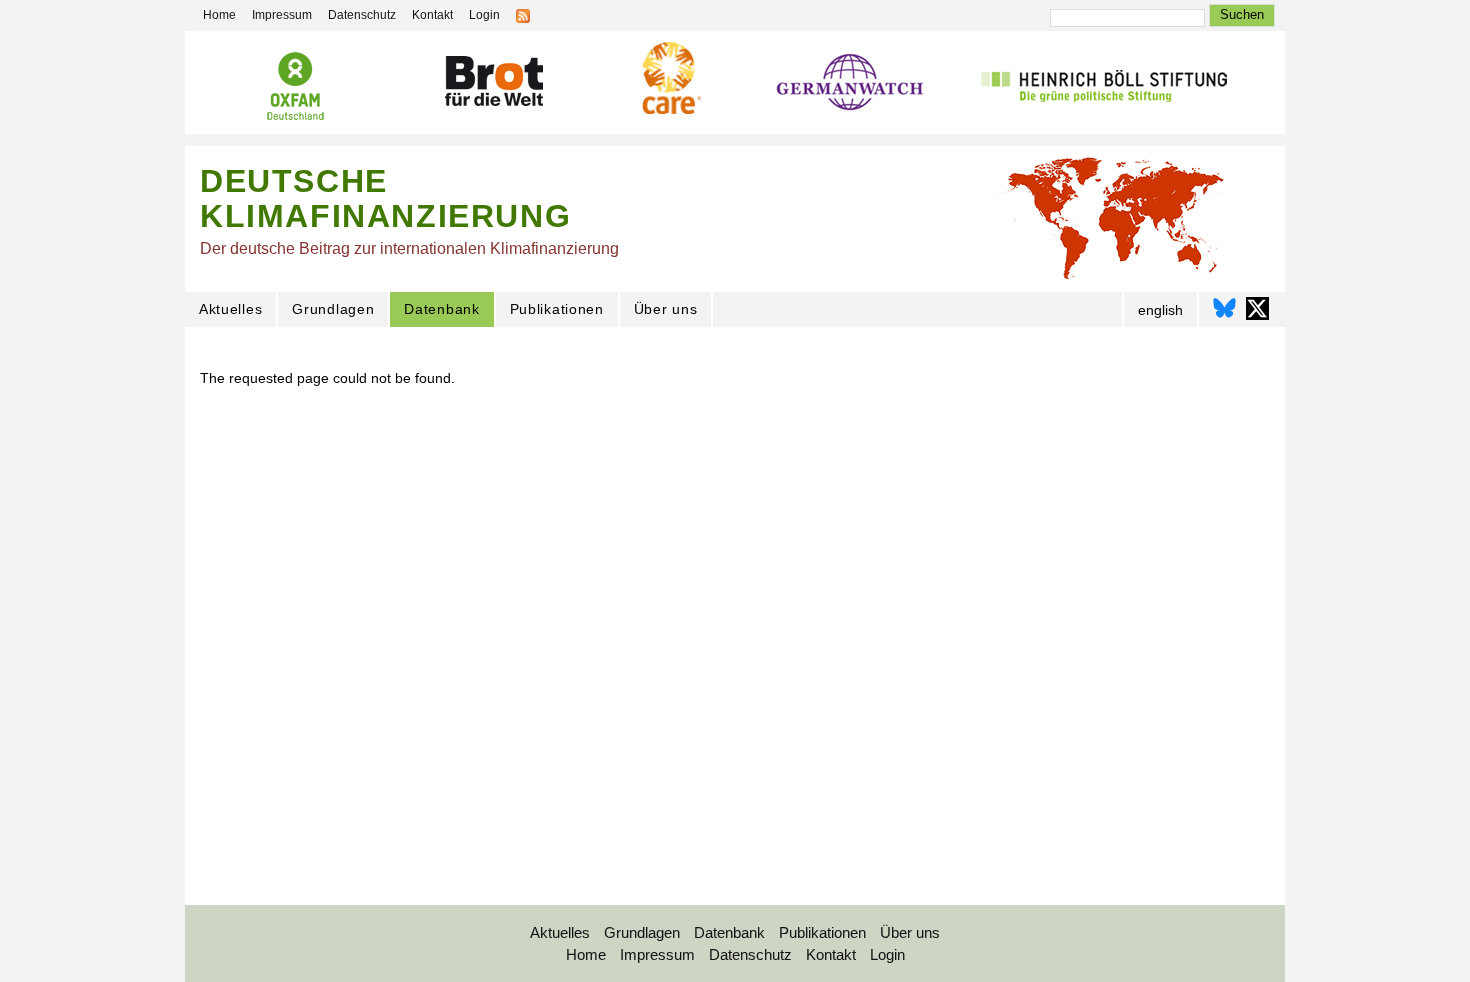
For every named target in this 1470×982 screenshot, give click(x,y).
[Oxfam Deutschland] (295, 89)
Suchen (1242, 14)
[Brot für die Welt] (493, 84)
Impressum (282, 15)
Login (484, 15)
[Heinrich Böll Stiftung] (1103, 86)
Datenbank (441, 309)
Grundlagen (333, 309)
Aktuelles (230, 309)
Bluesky (1224, 308)
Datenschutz (362, 15)
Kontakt (432, 15)
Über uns (666, 309)
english (1160, 310)
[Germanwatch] (850, 87)
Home (219, 15)
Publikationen (557, 309)
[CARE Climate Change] (669, 81)
